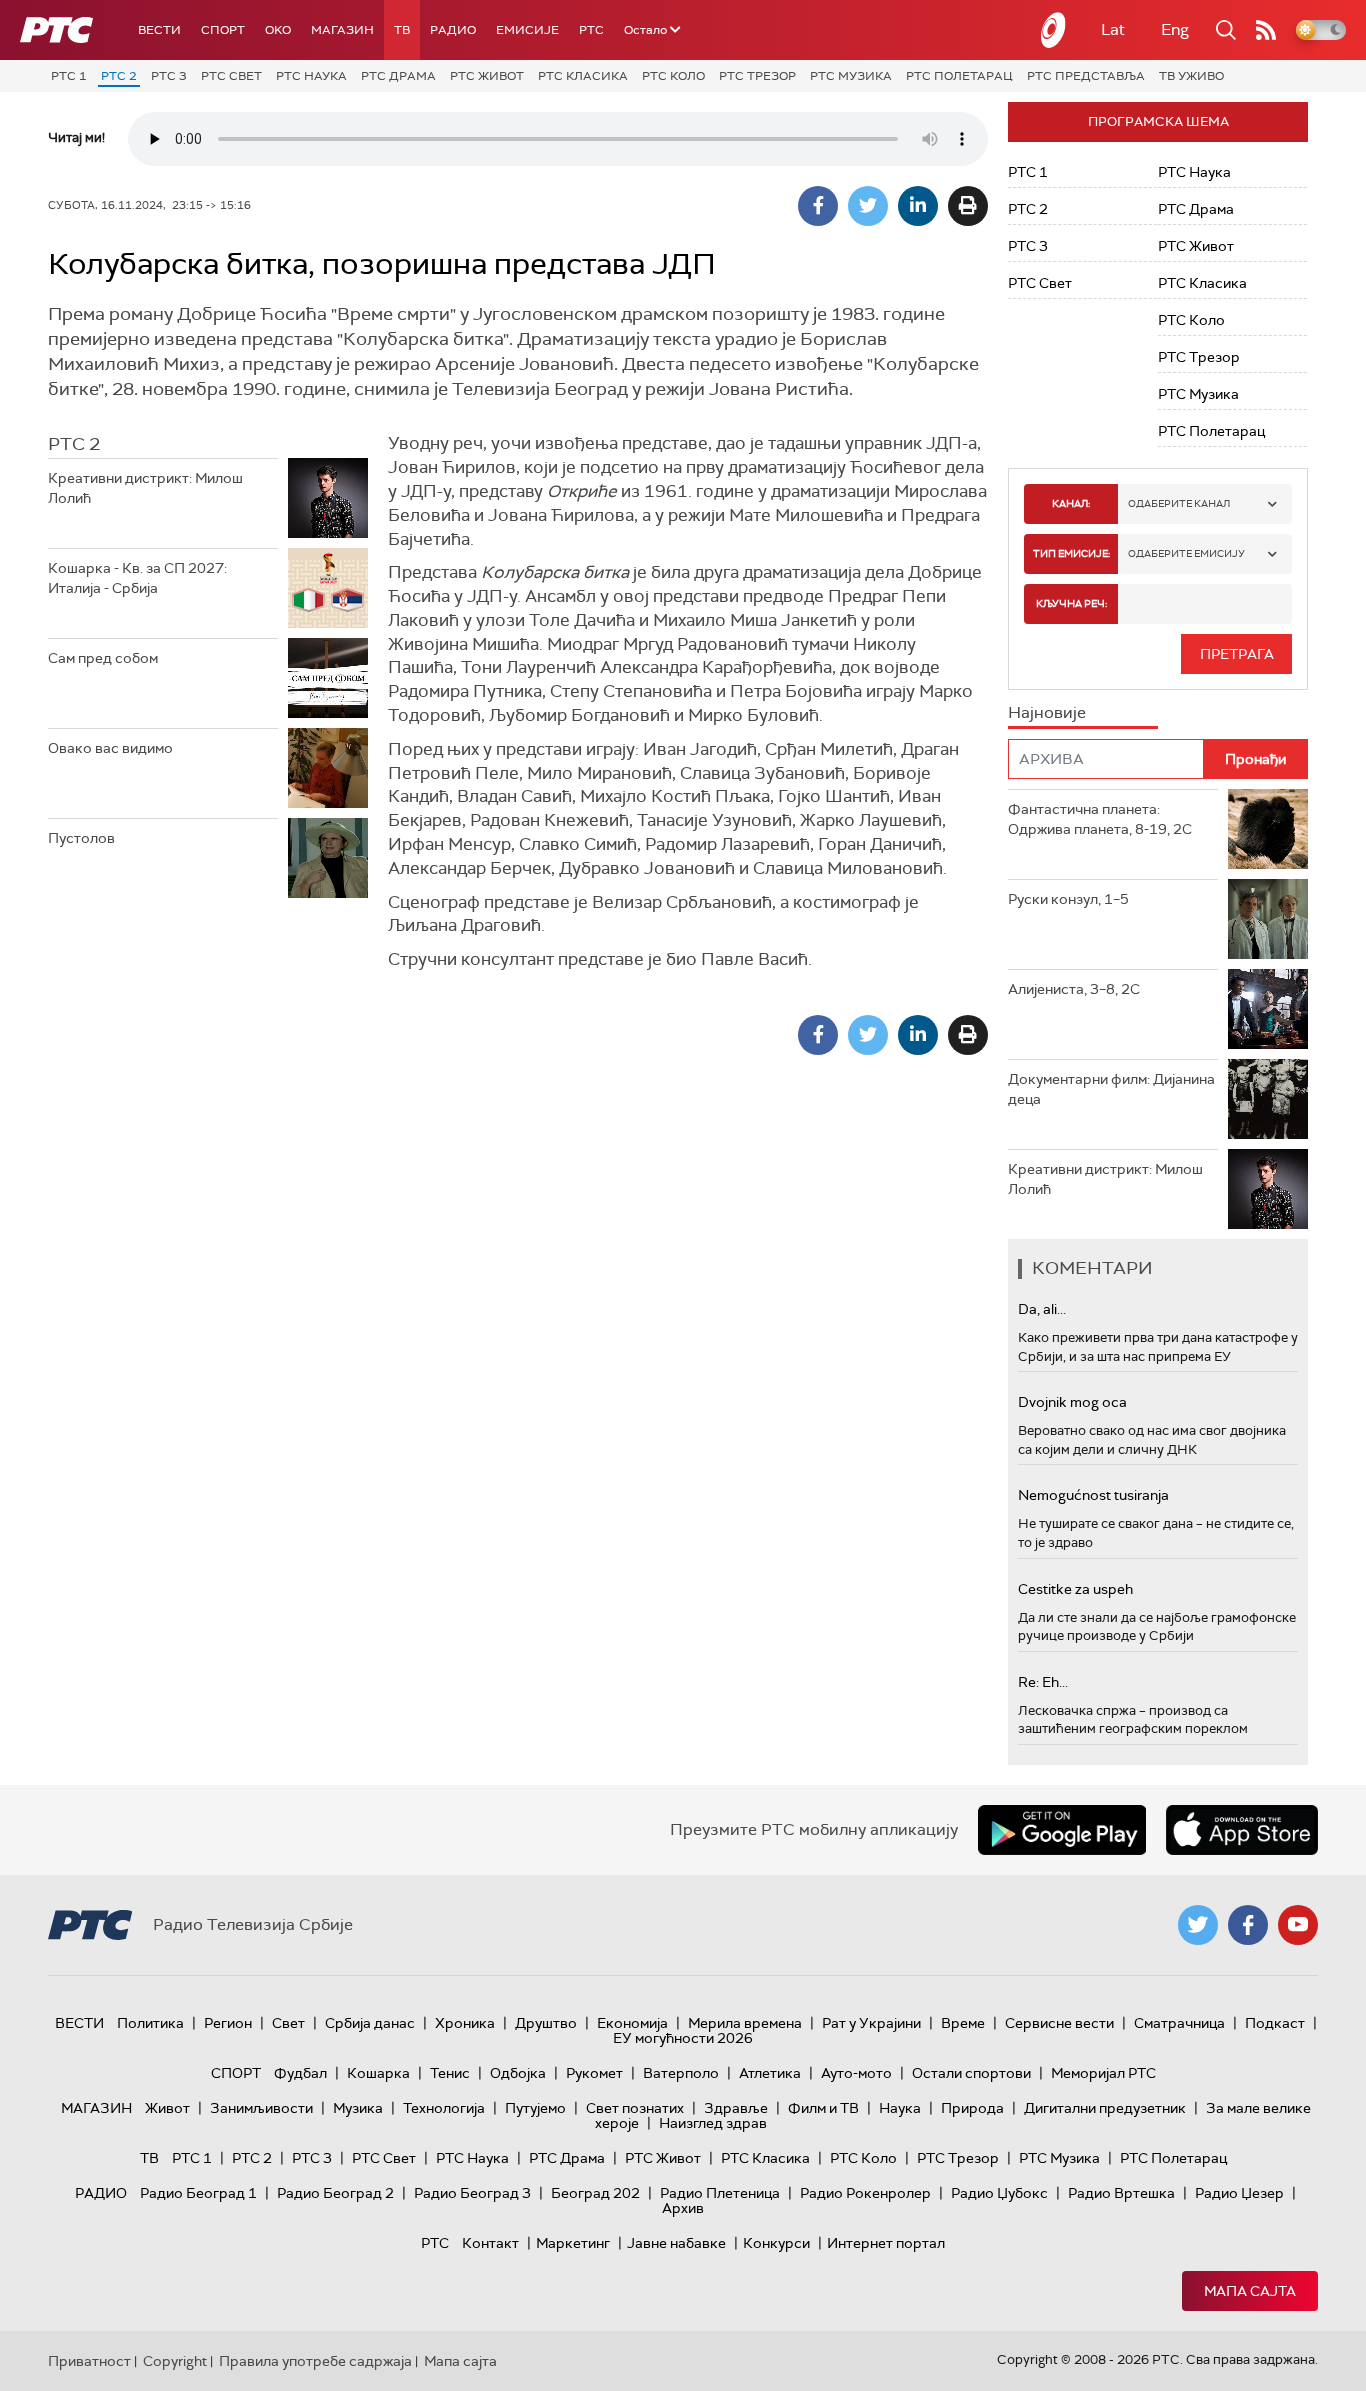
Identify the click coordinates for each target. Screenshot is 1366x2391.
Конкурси (776, 2243)
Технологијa (444, 2108)
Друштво (546, 2023)
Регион (228, 2023)
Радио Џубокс (999, 2193)
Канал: (1071, 503)
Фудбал (300, 2073)
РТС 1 (69, 76)
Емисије (527, 30)
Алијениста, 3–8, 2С (1074, 989)
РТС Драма (398, 76)
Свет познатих (635, 2108)
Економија (632, 2023)
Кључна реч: (1071, 603)
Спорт (223, 30)
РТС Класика (583, 76)
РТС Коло (673, 76)
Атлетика (770, 2073)
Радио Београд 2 (335, 2193)
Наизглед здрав (713, 2123)
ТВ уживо (1191, 76)
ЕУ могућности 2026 (683, 2038)
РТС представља (1086, 76)
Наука (900, 2108)
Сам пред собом (103, 658)
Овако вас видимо (110, 748)
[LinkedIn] (918, 206)
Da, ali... (1042, 1309)
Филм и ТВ (823, 2108)
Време (963, 2023)
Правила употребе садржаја (315, 2361)
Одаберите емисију (1186, 553)
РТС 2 (119, 76)
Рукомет (594, 2073)
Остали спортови (971, 2073)
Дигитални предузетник (1105, 2108)
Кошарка (378, 2073)
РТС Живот (487, 76)
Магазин (342, 30)
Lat (1113, 29)
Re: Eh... (1043, 1682)
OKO (278, 30)
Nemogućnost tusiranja (1093, 1495)
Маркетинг (573, 2243)
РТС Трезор (757, 76)
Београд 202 (595, 2193)
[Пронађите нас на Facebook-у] (1248, 1925)
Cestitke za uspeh (1075, 1589)
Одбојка (518, 2073)
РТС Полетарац (959, 76)
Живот (167, 2108)
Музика (358, 2108)
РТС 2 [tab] (74, 444)
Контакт (490, 2243)
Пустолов (81, 838)
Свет (288, 2023)
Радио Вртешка (1121, 2193)
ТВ (402, 30)
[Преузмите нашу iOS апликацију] (1242, 1830)
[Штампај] (968, 206)
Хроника (465, 2023)
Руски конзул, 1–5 (1068, 899)
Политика (150, 2023)
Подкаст (1275, 2023)
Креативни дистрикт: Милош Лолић (145, 488)
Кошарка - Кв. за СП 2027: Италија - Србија (137, 578)
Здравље (736, 2108)
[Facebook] (818, 206)
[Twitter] (868, 206)
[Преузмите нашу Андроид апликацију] (1062, 1830)
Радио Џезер (1239, 2193)
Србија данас (370, 2023)
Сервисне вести (1059, 2023)
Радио (453, 30)
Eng (1175, 29)
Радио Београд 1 (198, 2193)
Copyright (175, 2361)
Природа (972, 2108)
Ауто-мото (856, 2073)
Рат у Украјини (871, 2023)
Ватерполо (681, 2073)
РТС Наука (311, 76)
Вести (159, 30)
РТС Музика (851, 76)
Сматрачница (1179, 2023)
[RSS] (1266, 30)
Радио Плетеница (720, 2193)
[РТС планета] (1054, 30)
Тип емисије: (1071, 553)
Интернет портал (886, 2243)
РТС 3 (169, 76)
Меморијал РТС (1103, 2073)
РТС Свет (231, 76)
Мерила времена (745, 2023)
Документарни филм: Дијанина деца (1111, 1089)
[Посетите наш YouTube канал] (1298, 1925)
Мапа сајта (1250, 2291)
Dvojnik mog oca (1072, 1402)
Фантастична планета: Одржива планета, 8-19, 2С (1100, 819)
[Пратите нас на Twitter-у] (1198, 1925)
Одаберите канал (1179, 503)
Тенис (450, 2073)
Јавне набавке (676, 2243)
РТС (591, 30)
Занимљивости (261, 2108)
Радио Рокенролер (865, 2193)
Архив (683, 2208)
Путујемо (535, 2108)
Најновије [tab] (1047, 712)
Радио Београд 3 (472, 2193)
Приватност (89, 2361)
